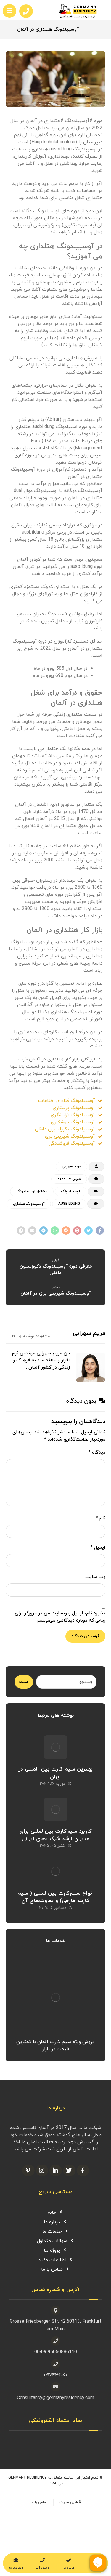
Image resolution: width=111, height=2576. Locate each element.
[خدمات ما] (56, 1997)
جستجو (24, 1682)
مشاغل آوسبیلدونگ (32, 1191)
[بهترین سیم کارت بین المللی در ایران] (56, 1747)
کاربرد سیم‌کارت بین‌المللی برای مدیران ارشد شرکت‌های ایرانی (56, 1835)
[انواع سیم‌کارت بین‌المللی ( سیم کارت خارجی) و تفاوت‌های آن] (56, 1871)
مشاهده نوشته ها (33, 1336)
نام (101, 1518)
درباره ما (52, 2222)
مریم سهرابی (71, 1167)
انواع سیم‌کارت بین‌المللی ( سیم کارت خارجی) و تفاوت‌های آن (56, 1897)
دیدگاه (97, 1452)
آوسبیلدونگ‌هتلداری (29, 1204)
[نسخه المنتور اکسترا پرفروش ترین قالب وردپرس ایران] (82, 10)
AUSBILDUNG (69, 1204)
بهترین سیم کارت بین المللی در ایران (55, 1773)
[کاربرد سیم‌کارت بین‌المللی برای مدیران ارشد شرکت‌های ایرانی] (56, 1809)
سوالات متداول (52, 2241)
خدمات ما (52, 2231)
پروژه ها (52, 2250)
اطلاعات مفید (52, 2260)
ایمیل (98, 1547)
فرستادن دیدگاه (85, 1636)
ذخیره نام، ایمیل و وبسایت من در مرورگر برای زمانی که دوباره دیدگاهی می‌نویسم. (60, 1617)
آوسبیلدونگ (71, 1191)
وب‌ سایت (95, 1577)
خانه (52, 2213)
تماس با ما (52, 2269)
